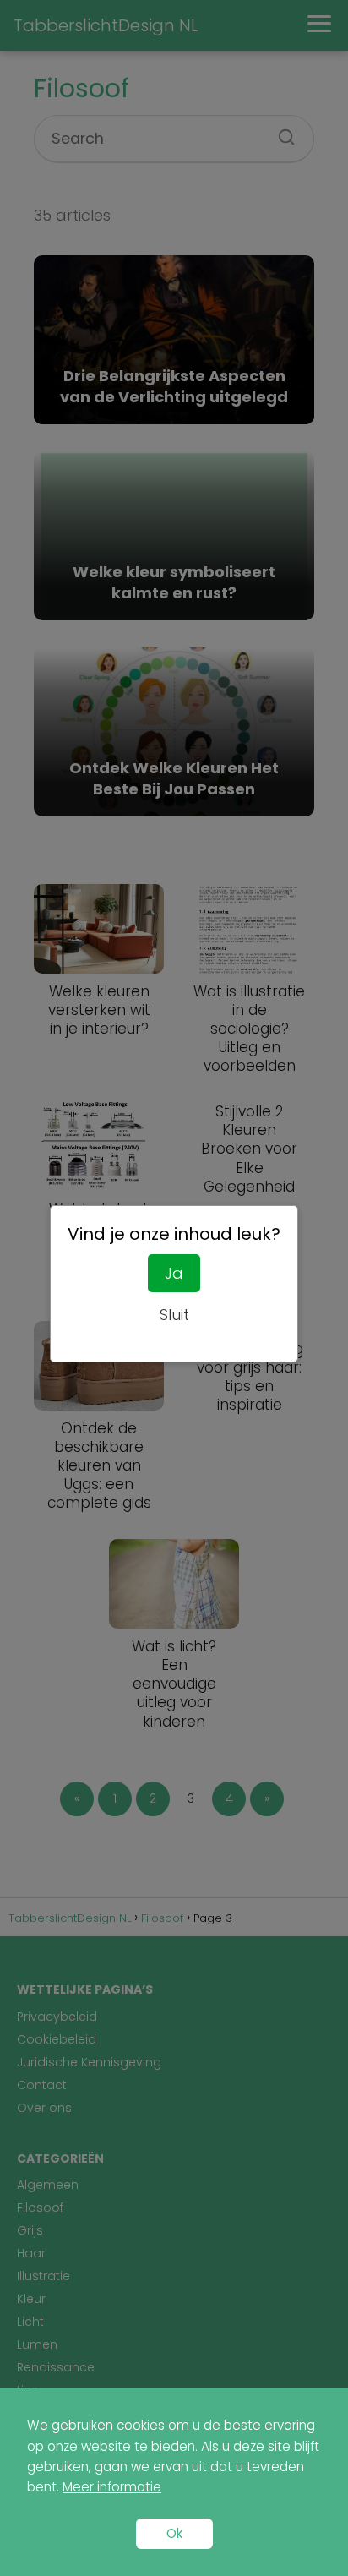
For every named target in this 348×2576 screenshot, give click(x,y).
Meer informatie (112, 2487)
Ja (174, 1273)
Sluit (174, 1315)
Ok (174, 2533)
